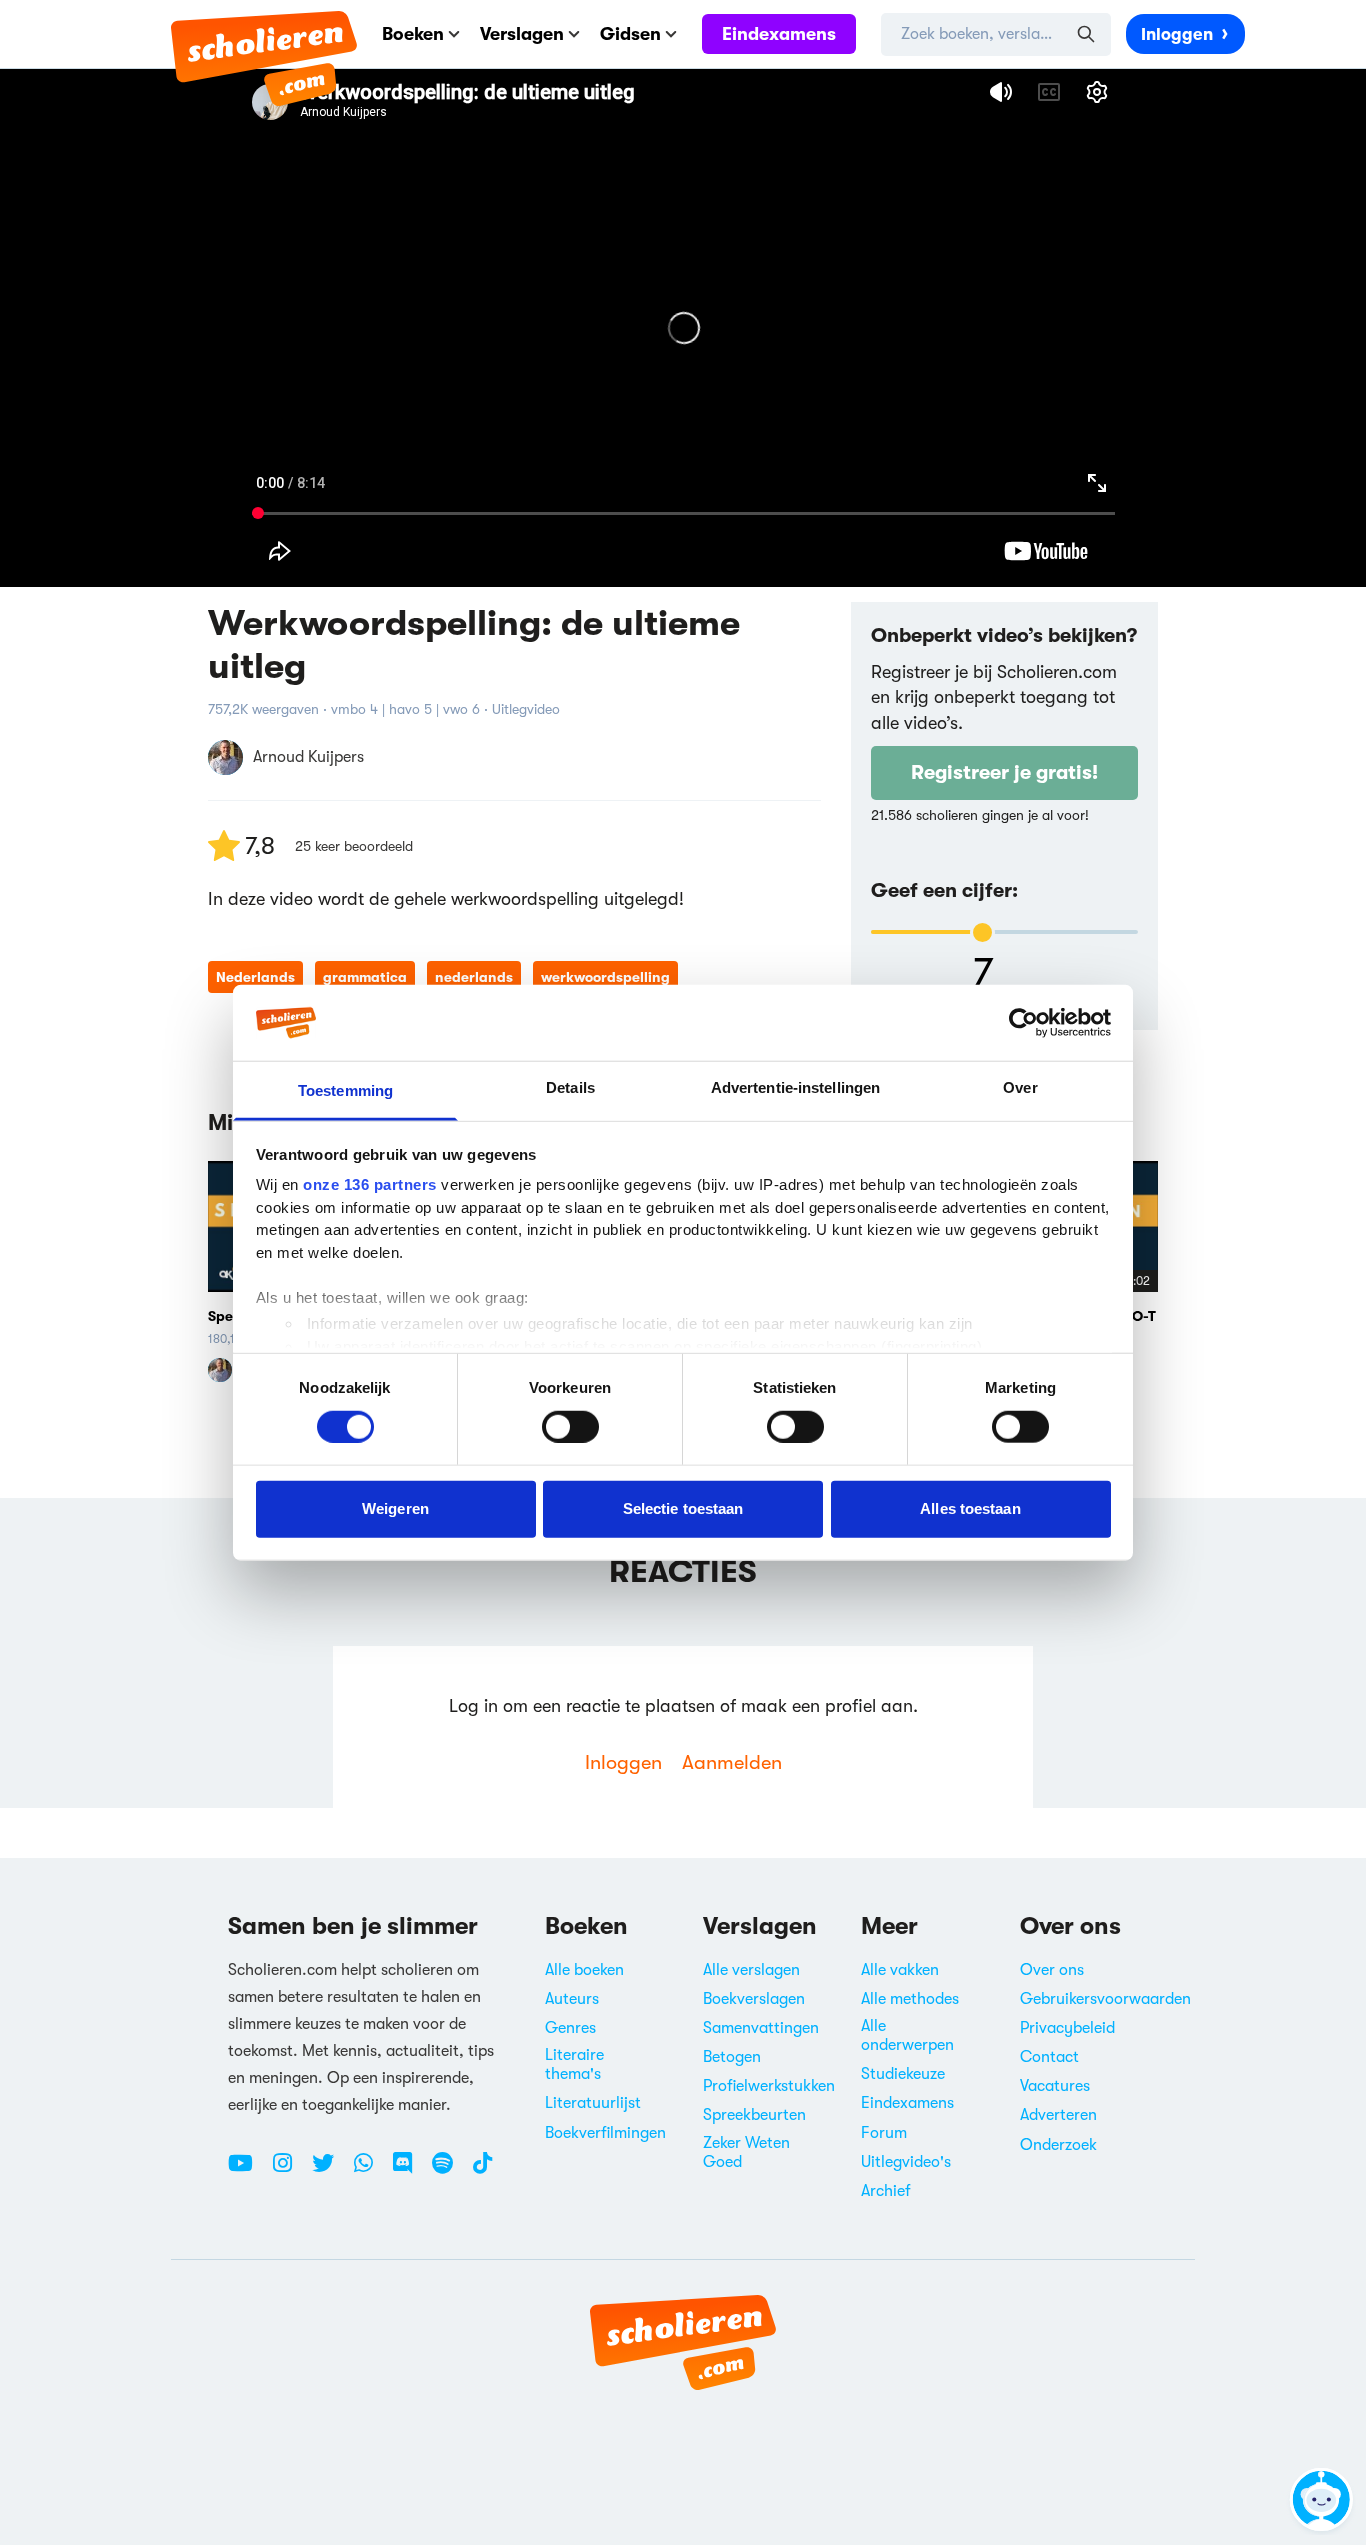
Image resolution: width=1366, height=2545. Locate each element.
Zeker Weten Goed (746, 2152)
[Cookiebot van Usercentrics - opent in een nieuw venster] (1023, 1023)
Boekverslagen (754, 1999)
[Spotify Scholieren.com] (450, 2171)
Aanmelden (732, 1762)
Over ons (1052, 1970)
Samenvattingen (761, 2028)
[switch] (570, 1426)
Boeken (413, 34)
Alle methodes (910, 1999)
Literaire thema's (574, 2064)
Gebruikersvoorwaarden (1105, 1999)
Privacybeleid (1067, 2028)
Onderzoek (1058, 2145)
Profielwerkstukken (769, 2086)
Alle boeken (584, 1970)
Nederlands (255, 977)
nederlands (474, 977)
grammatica (365, 977)
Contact (1049, 2057)
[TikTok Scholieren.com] (482, 2171)
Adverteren (1058, 2115)
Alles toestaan (970, 1508)
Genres (570, 2028)
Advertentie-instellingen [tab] (795, 1087)
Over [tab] (1020, 1087)
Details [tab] (570, 1087)
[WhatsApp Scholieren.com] (371, 2171)
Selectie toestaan (683, 1508)
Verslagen (522, 34)
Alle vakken (900, 1970)
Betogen (732, 2057)
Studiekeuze (903, 2074)
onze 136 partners (370, 1184)
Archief (886, 2191)
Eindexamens (779, 34)
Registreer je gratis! (1004, 772)
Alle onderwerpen (907, 2035)
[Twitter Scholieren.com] (330, 2171)
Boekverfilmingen (605, 2133)
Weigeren (395, 1508)
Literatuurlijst (593, 2103)
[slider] (982, 932)
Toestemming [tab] (345, 1090)
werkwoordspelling (605, 977)
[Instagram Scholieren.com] (290, 2171)
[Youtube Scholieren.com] (248, 2171)
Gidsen (630, 34)
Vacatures (1055, 2086)
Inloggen (1177, 34)
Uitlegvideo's (906, 2162)
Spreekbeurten (754, 2115)
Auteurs (572, 1999)
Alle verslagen (751, 1970)
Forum (884, 2133)
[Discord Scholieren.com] (410, 2171)
